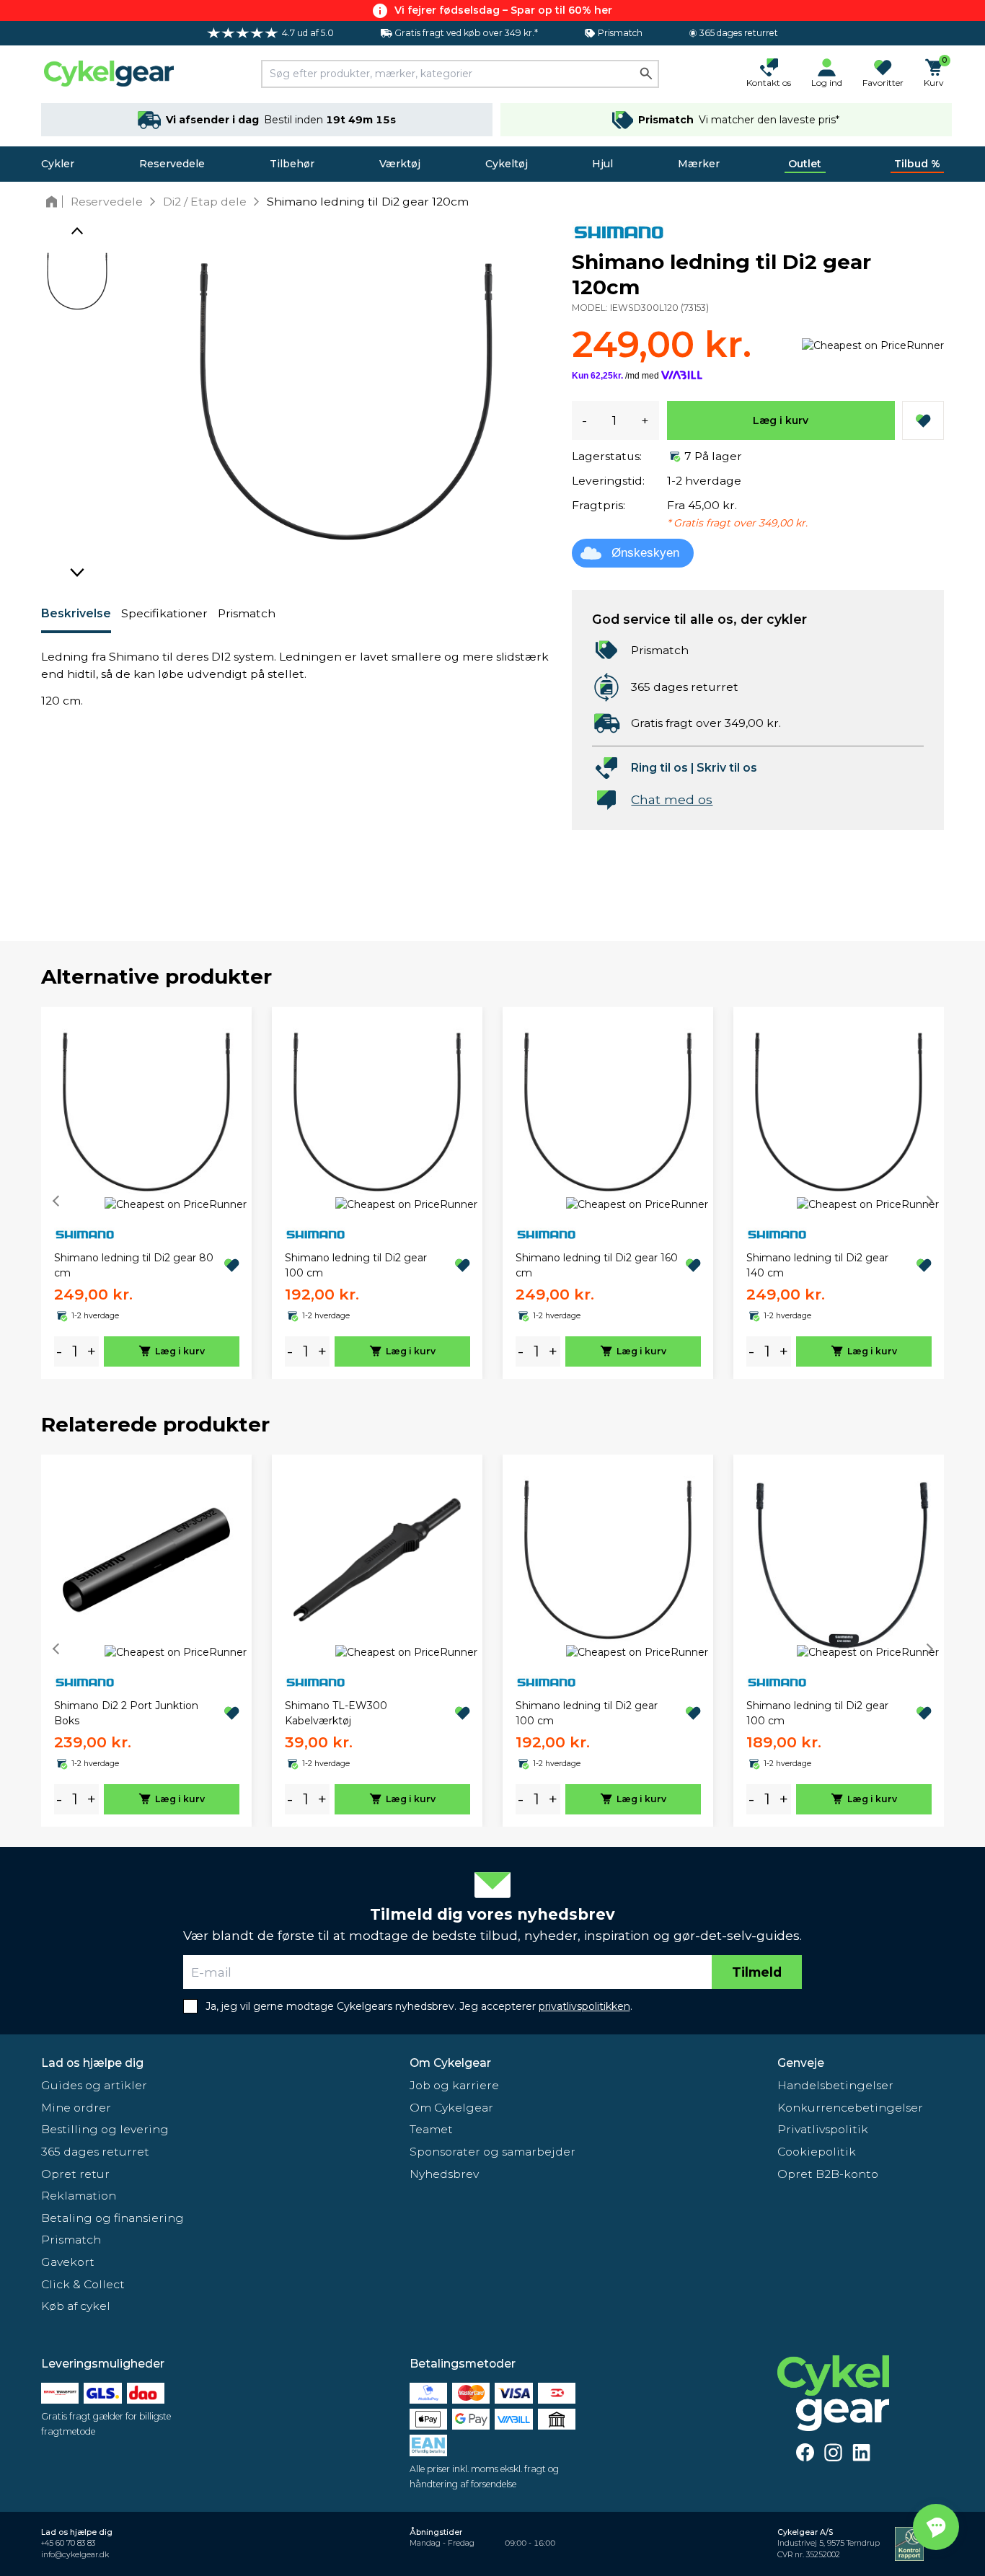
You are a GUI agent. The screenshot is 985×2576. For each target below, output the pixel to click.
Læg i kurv (781, 420)
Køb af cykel (76, 2306)
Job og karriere (454, 2085)
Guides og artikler (94, 2085)
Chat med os (672, 799)
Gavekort (68, 2262)
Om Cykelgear (450, 2063)
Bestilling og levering (105, 2129)
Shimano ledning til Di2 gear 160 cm (597, 1265)
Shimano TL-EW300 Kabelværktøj (336, 1713)
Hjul (602, 164)
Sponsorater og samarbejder (492, 2152)
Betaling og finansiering (112, 2218)
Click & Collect (83, 2284)
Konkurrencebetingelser (850, 2108)
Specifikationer (164, 613)
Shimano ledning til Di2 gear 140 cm (817, 1265)
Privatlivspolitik (823, 2129)
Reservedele (172, 164)
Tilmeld (757, 1972)
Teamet (431, 2129)
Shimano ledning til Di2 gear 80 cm (134, 1265)
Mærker (699, 164)
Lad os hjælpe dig (92, 2063)
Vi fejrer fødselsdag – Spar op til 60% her (503, 10)
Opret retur (75, 2174)
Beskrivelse (76, 613)
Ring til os (659, 768)
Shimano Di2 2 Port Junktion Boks (126, 1713)
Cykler (58, 164)
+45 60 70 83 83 (68, 2543)
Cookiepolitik (817, 2152)
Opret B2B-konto (828, 2174)
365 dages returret (95, 2152)
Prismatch (247, 613)
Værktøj (400, 164)
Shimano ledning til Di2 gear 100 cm (356, 1265)
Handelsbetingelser (835, 2085)
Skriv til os (727, 768)
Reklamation (79, 2196)
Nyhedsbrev (444, 2174)
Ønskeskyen (645, 553)
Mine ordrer (76, 2108)
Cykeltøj (507, 164)
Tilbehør (292, 164)
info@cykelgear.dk (75, 2555)
